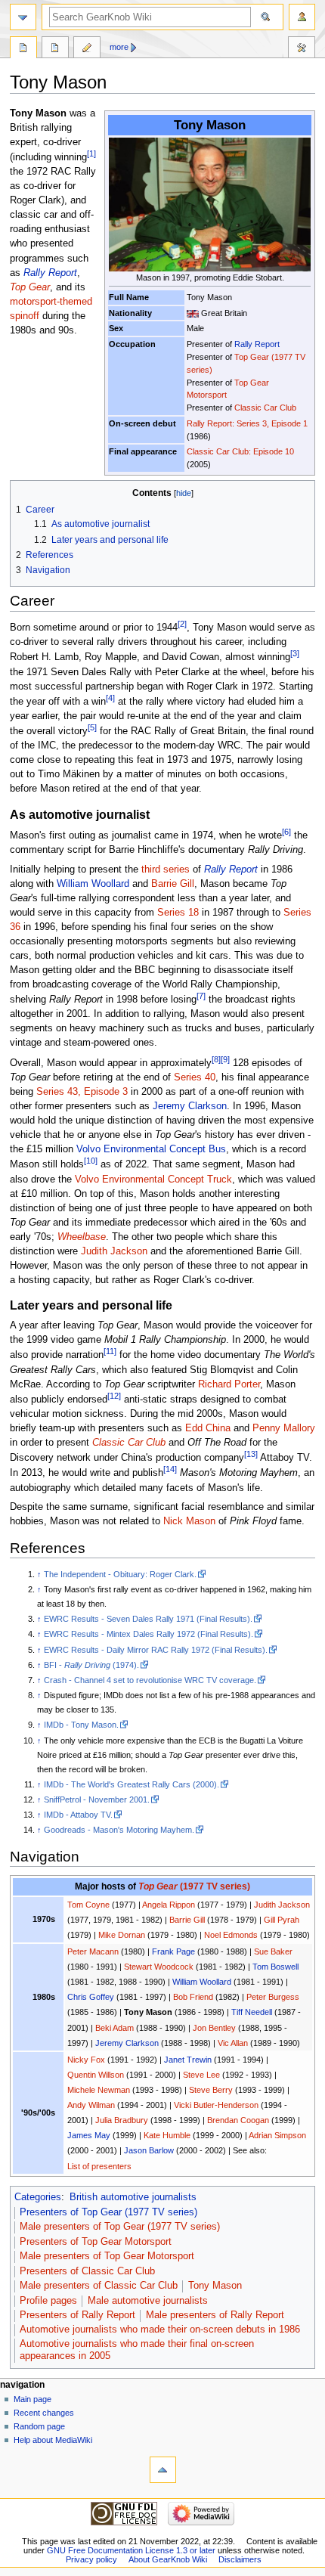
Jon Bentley (214, 2028)
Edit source (87, 49)
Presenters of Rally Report (77, 2315)
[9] (225, 1059)
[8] (216, 1059)
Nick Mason (189, 1521)
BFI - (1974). (91, 1665)
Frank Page (173, 1951)
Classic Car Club (265, 408)
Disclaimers (240, 2559)
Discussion (55, 49)
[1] (91, 153)
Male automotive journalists (148, 2301)
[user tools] (302, 17)
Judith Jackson (114, 1251)
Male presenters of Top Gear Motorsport (107, 2256)
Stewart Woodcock (159, 1967)
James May (89, 2135)
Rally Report (257, 344)
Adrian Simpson (277, 2135)
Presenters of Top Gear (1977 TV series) (108, 2212)
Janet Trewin (188, 2060)
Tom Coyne (88, 1905)
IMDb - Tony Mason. (81, 1725)
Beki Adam (115, 2028)
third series (166, 870)
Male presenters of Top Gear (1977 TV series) (120, 2227)
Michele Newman (99, 2090)
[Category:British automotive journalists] (193, 313)
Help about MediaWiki (53, 2440)
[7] (201, 996)
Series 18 (178, 913)
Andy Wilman (91, 2105)
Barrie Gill (173, 884)
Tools (302, 49)
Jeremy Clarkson (190, 1106)
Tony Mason (215, 2286)
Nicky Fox (86, 2060)
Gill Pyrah (282, 1920)
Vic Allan (233, 2043)
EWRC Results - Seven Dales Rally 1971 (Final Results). (148, 1619)
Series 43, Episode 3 (82, 1092)
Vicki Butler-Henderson (216, 2105)
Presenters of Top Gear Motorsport (96, 2242)
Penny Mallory (284, 1428)
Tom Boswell (275, 1967)
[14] (170, 1469)
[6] (286, 832)
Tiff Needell (252, 2012)
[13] (251, 1454)
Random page (39, 2426)
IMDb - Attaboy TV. (78, 1815)
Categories (38, 2197)
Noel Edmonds (231, 1935)
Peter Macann (93, 1951)
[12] (114, 1396)
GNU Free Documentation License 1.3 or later (131, 2550)
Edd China (208, 1428)
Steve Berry (211, 2090)
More (119, 47)
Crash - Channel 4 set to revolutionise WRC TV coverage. (150, 1680)
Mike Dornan (122, 1935)
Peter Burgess (273, 1997)
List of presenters (99, 2166)
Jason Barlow (149, 2150)
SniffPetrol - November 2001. (97, 1799)
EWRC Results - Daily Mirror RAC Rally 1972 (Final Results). (156, 1650)
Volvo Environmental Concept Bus (151, 1149)
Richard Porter (229, 1384)
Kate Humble (167, 2135)
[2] (182, 624)
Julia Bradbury (122, 2120)
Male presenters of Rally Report (215, 2315)
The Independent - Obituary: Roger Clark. (120, 1574)
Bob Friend (193, 1997)
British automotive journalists (133, 2197)
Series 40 (195, 1077)
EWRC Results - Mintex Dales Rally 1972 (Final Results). (149, 1634)
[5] (92, 727)
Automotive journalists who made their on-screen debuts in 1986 (160, 2330)
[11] (110, 1351)
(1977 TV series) (194, 1886)
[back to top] (163, 2470)
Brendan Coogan (238, 2120)
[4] (110, 698)
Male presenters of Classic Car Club (99, 2286)
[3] (295, 653)
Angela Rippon (169, 1905)
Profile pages (48, 2301)
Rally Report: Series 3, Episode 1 (247, 423)
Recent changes (44, 2413)
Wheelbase (82, 1237)
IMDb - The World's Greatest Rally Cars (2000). (132, 1784)
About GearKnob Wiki (168, 2559)
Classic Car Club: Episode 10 (240, 451)
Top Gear (30, 287)
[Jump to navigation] (23, 17)
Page (23, 49)
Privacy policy (91, 2559)
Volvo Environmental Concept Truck (153, 1180)
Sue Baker (273, 1951)
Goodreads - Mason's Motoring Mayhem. (119, 1830)
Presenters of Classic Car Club (87, 2271)
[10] (91, 1161)
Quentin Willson (96, 2075)
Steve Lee (201, 2075)
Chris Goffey (91, 1997)
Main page (32, 2399)
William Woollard (93, 884)
